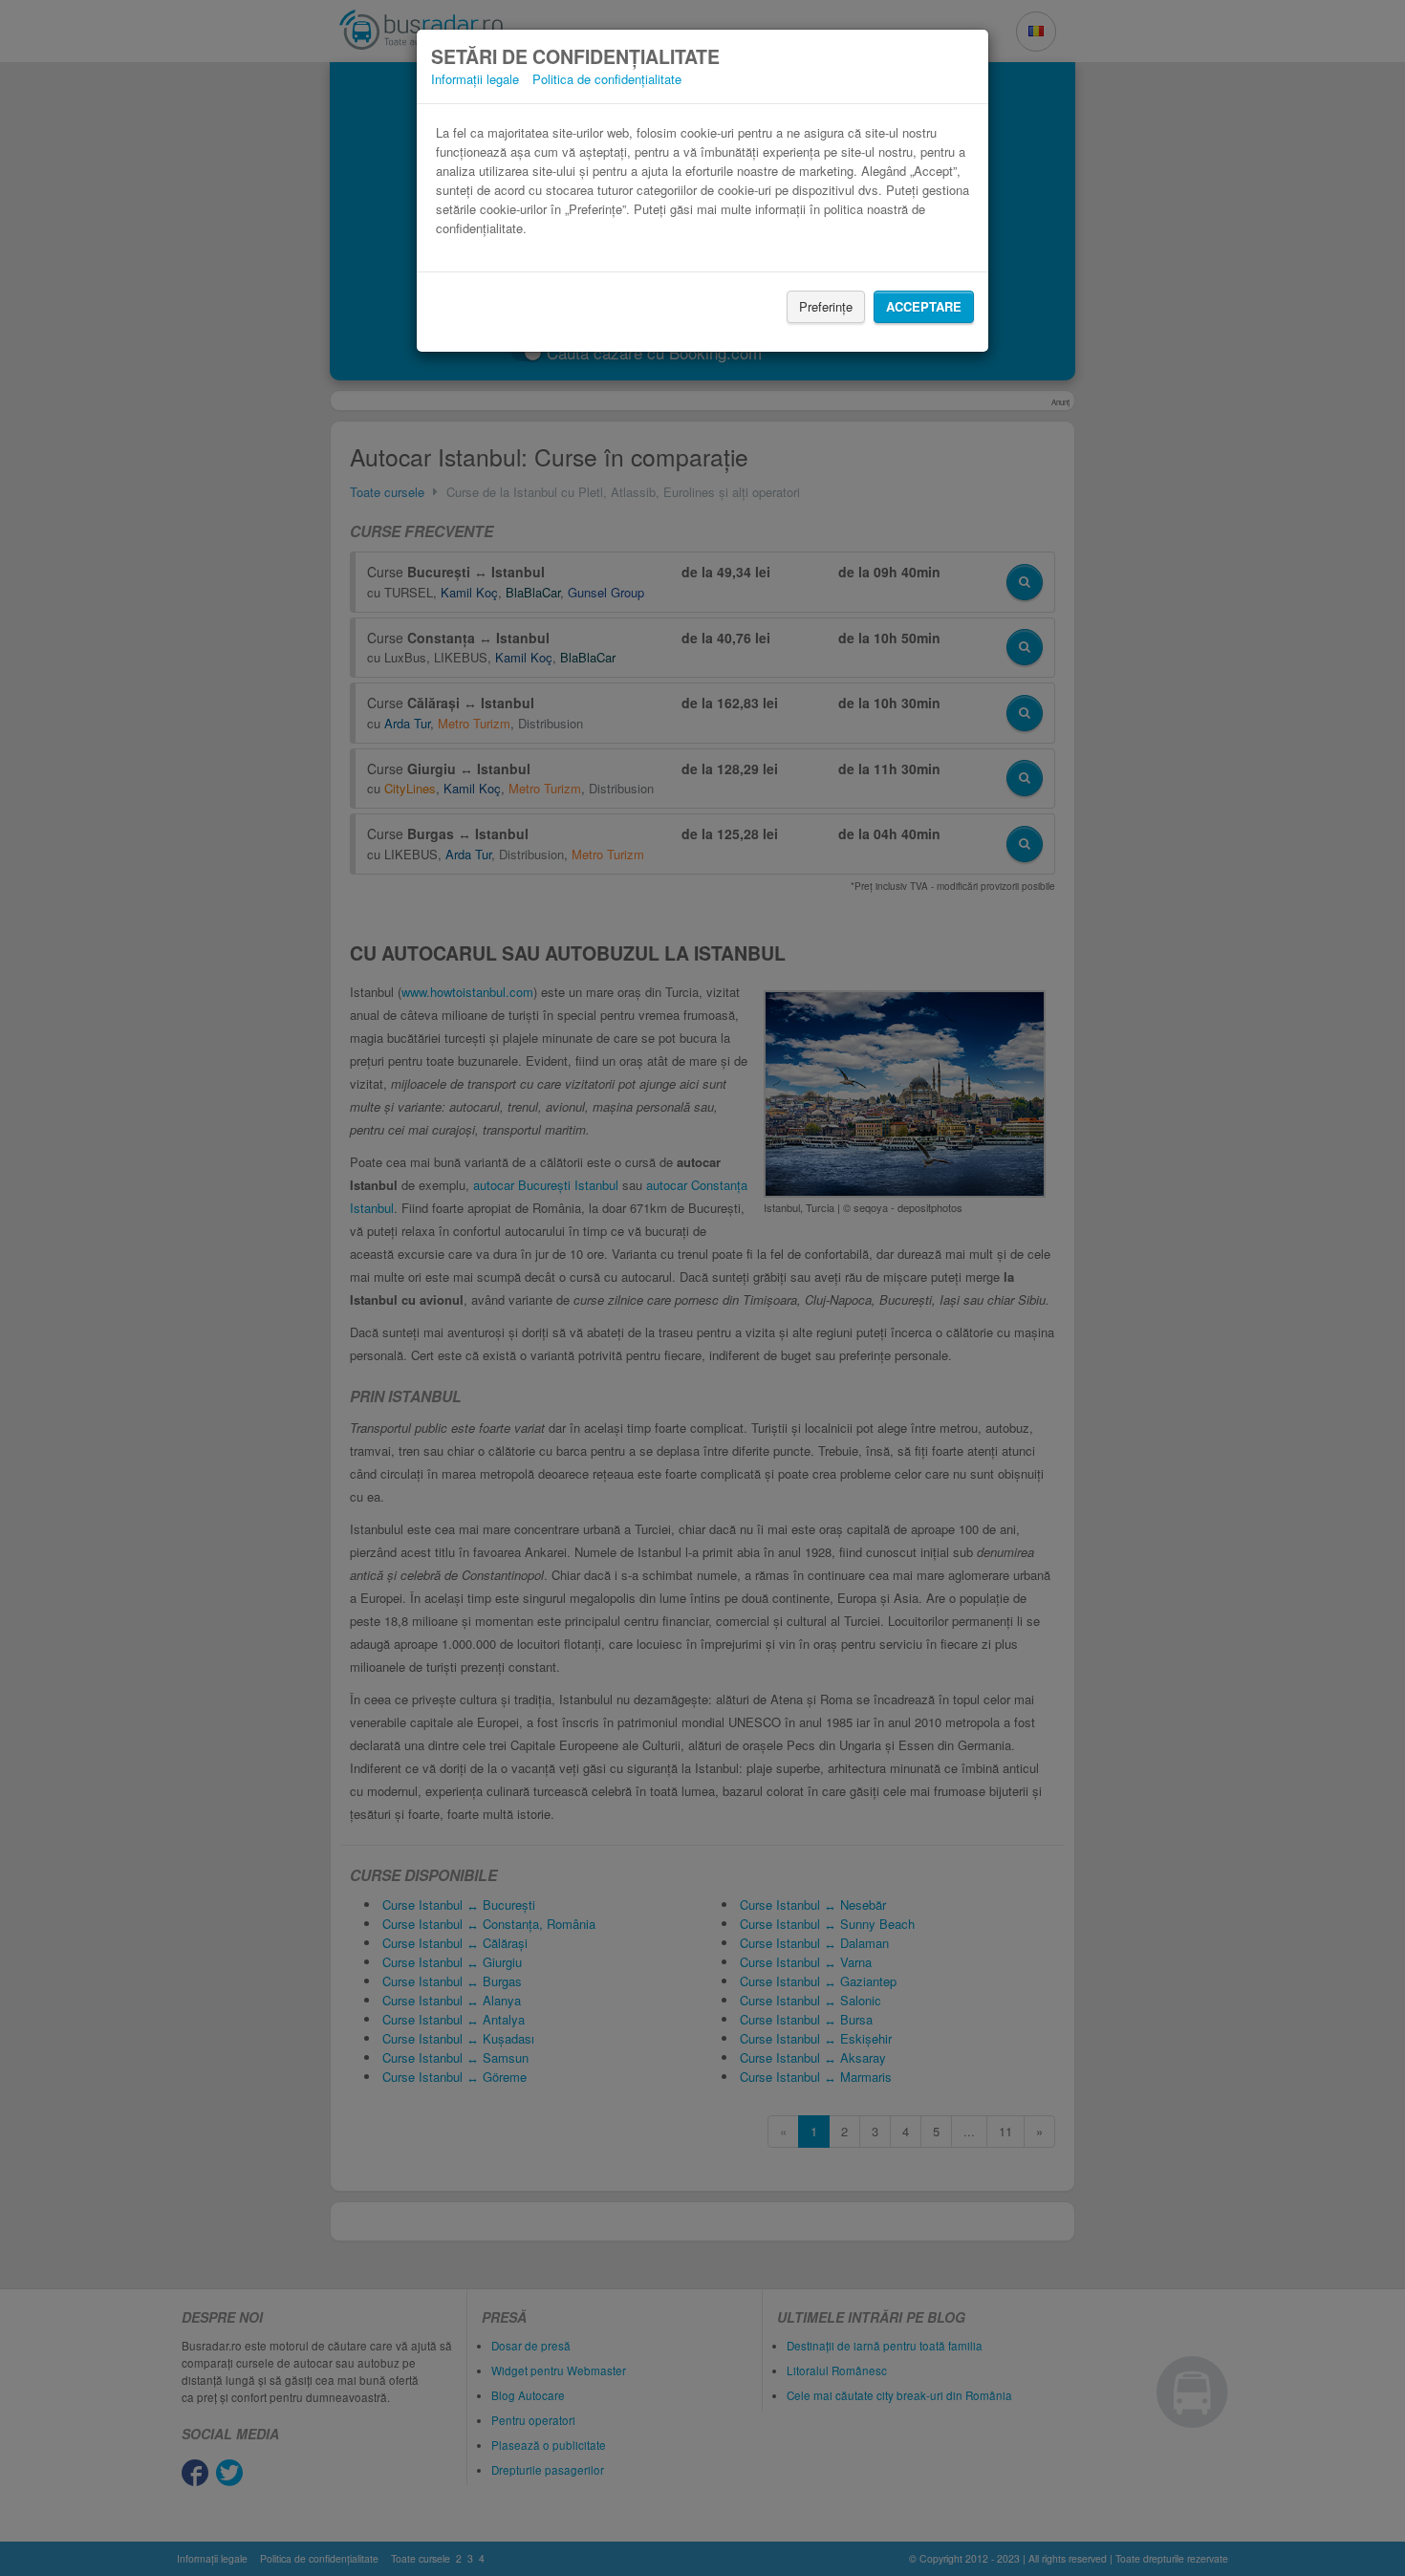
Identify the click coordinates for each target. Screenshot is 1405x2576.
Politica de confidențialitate (607, 79)
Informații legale (475, 79)
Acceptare (924, 306)
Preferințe (826, 306)
